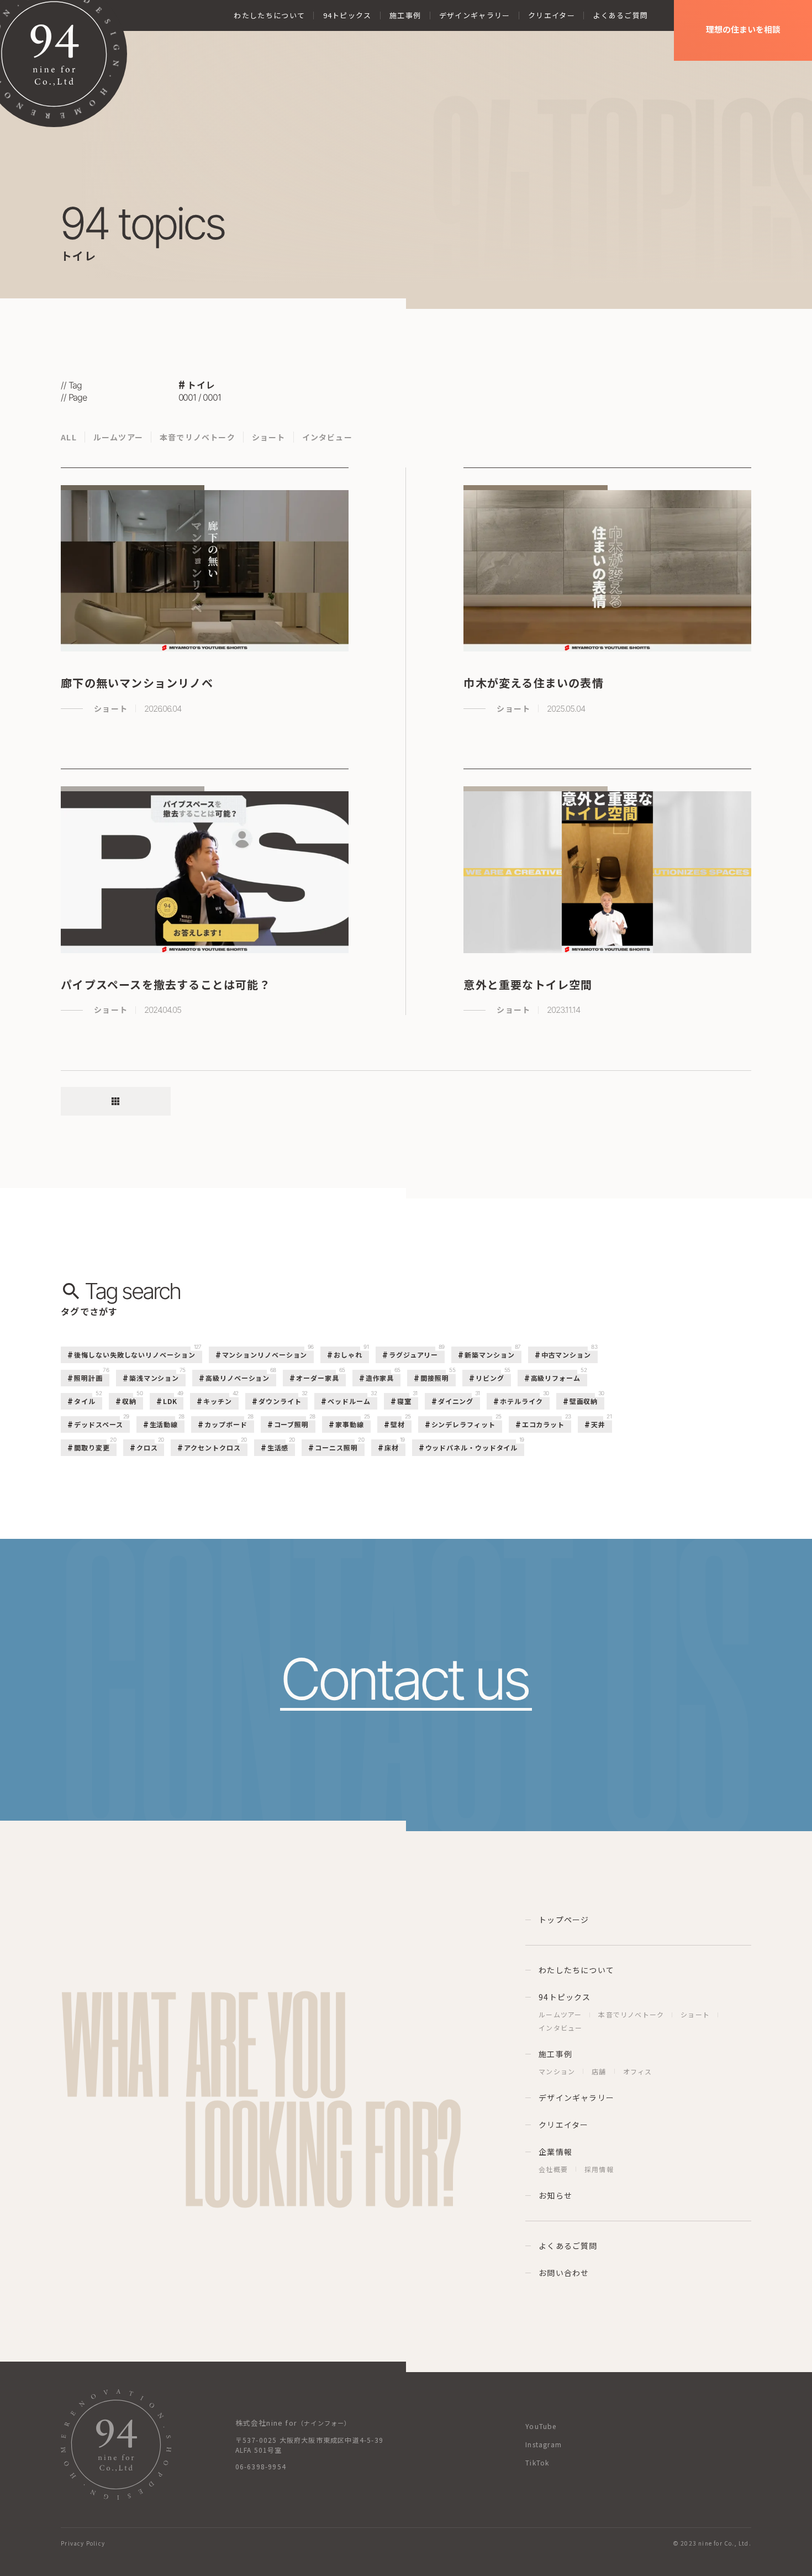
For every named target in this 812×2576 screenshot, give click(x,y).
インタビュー (327, 437)
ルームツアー (118, 437)
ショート (269, 437)
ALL (69, 437)
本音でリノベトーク (197, 437)
